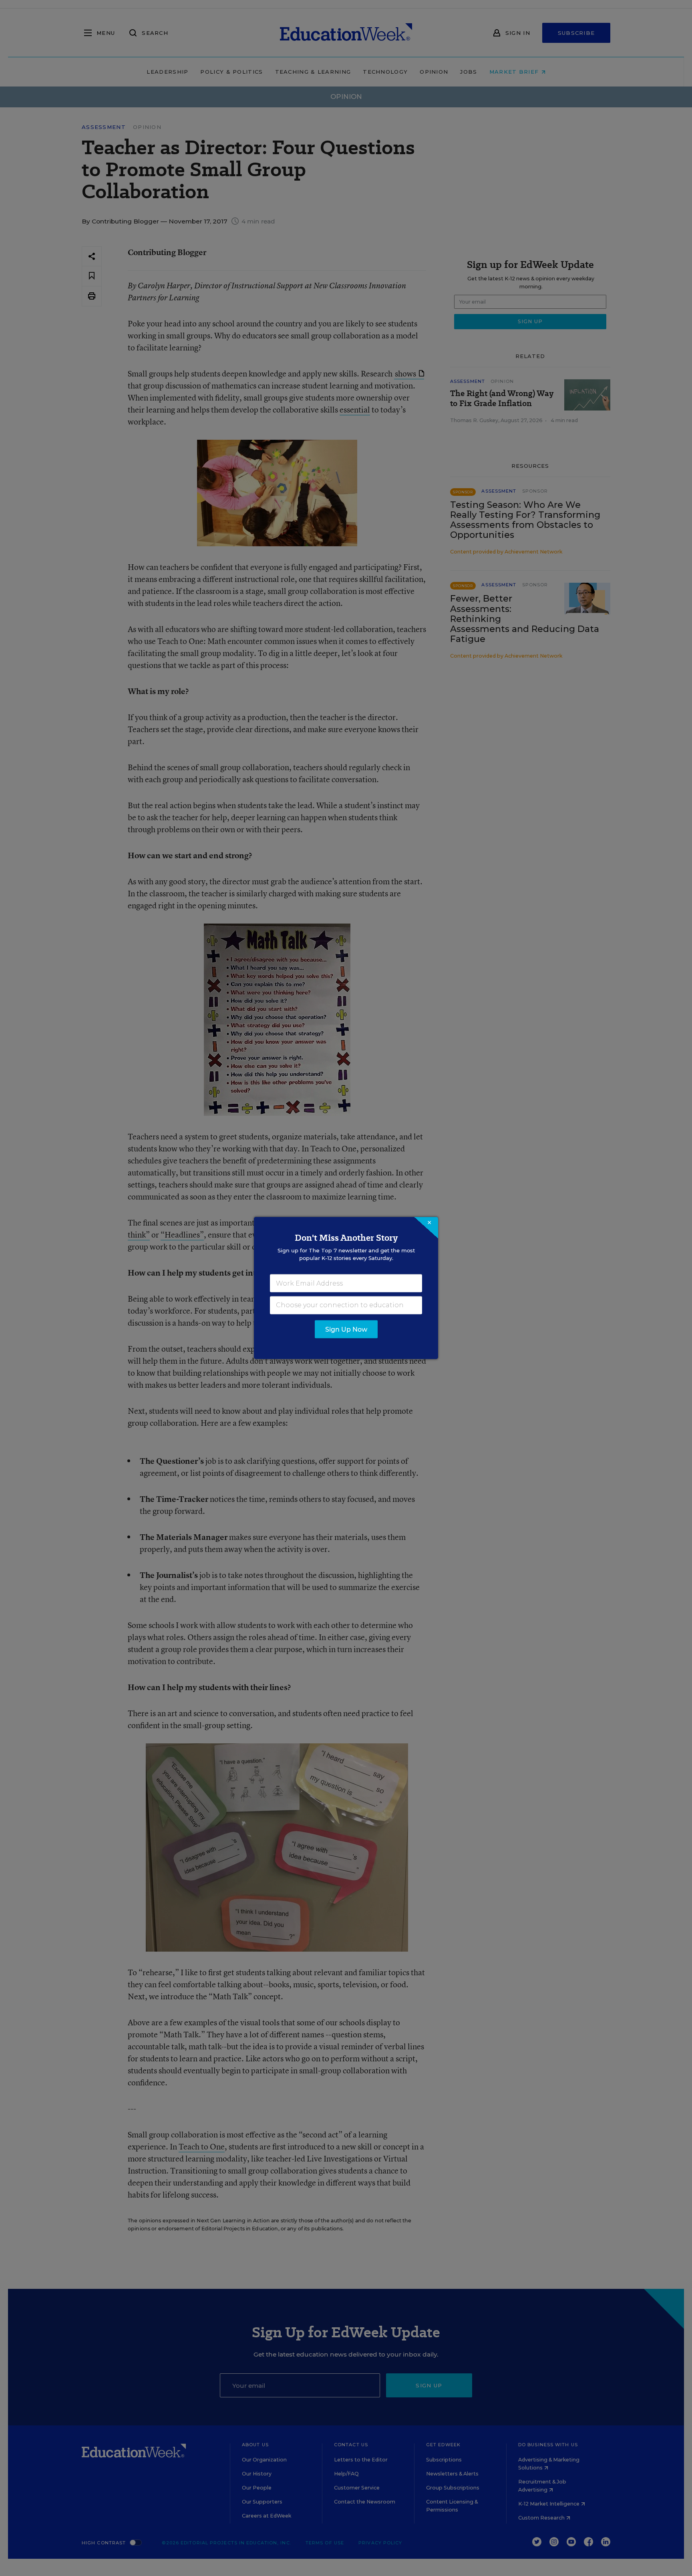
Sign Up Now (346, 1329)
